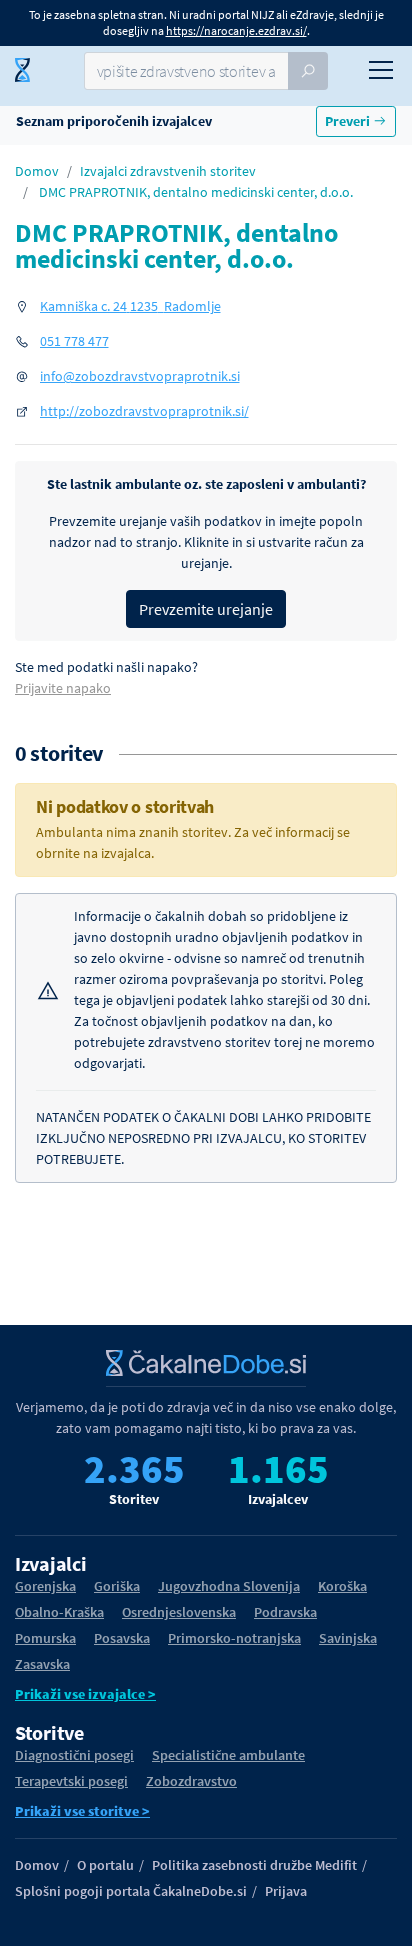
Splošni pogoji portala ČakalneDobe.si (131, 1891)
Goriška (117, 1586)
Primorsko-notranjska (234, 1638)
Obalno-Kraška (59, 1612)
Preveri (349, 121)
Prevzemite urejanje (206, 609)
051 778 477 (74, 341)
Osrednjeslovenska (179, 1612)
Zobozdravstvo (191, 1781)
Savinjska (348, 1638)
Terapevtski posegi (71, 1781)
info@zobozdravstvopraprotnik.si (140, 376)
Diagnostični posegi (74, 1755)
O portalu (105, 1865)
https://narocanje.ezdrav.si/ (236, 30)
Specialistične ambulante (228, 1755)
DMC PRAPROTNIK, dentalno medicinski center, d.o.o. (196, 192)
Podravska (285, 1612)
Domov (37, 171)
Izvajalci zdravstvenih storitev (168, 171)
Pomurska (45, 1638)
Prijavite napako (63, 688)
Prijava (286, 1891)
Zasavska (42, 1664)
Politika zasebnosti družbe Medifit (254, 1865)
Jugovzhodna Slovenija (229, 1586)
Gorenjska (45, 1586)
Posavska (122, 1638)
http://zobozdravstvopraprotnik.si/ (144, 411)
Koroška (342, 1586)
